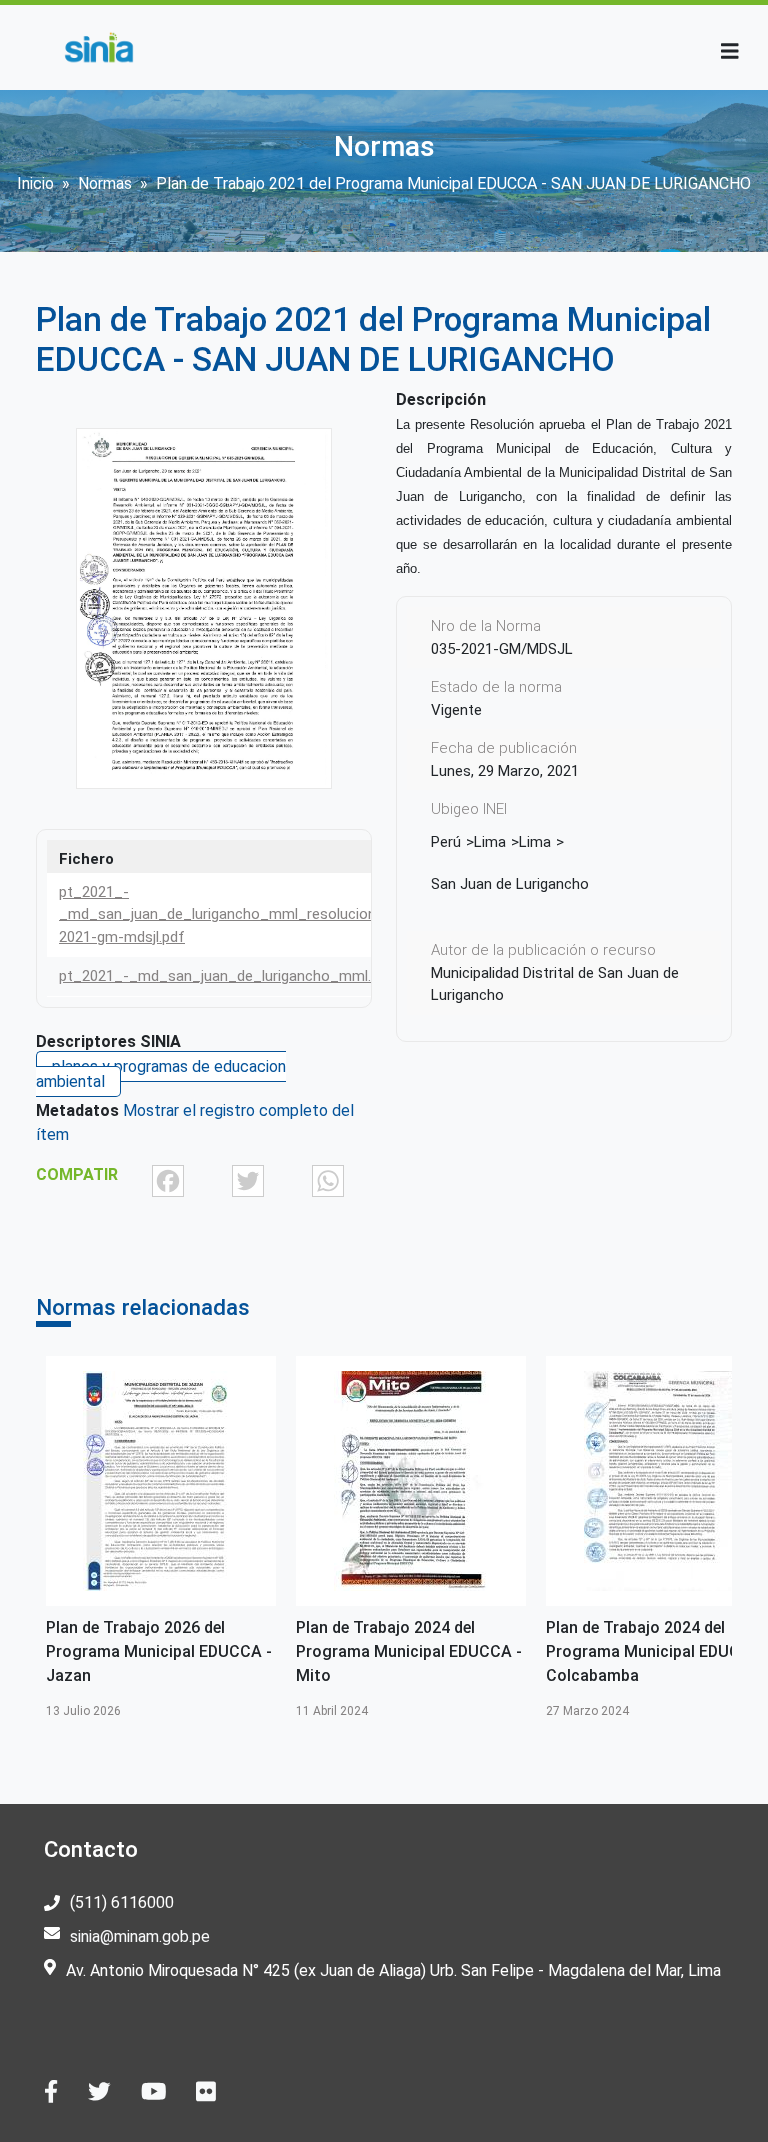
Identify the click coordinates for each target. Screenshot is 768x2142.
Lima (490, 842)
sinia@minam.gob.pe (140, 1936)
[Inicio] (98, 47)
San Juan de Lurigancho (510, 884)
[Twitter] (248, 1180)
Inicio (35, 183)
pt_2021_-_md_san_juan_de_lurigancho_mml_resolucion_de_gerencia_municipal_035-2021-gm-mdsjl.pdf (317, 914)
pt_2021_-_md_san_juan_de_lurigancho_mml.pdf (226, 976)
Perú (446, 842)
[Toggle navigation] (730, 51)
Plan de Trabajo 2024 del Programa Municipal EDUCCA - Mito (409, 1651)
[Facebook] (168, 1180)
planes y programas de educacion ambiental (161, 1074)
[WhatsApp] (328, 1180)
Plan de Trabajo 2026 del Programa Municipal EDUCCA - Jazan (159, 1651)
